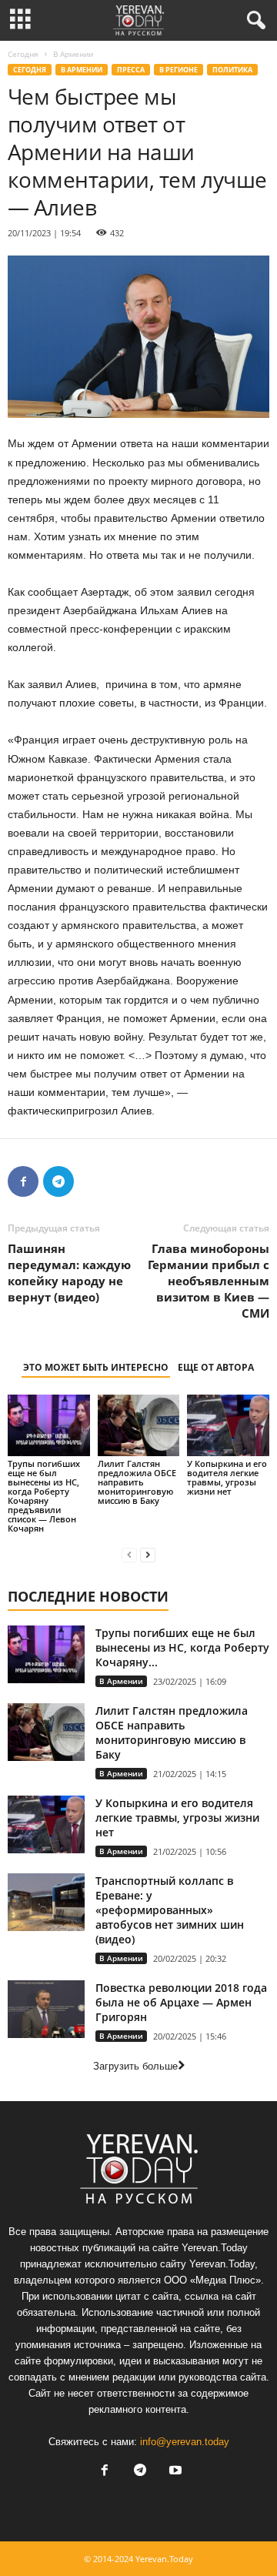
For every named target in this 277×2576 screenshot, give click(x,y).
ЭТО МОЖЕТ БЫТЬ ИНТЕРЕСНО (96, 1367)
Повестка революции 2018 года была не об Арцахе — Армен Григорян (181, 2002)
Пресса (131, 70)
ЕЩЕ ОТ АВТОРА (216, 1367)
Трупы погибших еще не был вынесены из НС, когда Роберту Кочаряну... (182, 1647)
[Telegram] (58, 1181)
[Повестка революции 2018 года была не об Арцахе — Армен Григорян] (46, 2009)
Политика (232, 70)
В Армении (82, 70)
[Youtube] (174, 2472)
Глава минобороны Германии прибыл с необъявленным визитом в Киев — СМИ (209, 1281)
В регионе (179, 70)
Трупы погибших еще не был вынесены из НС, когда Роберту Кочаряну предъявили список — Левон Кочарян (44, 1496)
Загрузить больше (135, 2066)
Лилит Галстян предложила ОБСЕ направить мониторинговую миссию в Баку (137, 1482)
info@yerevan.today (185, 2442)
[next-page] (148, 1554)
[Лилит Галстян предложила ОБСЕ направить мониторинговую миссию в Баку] (139, 1425)
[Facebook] (23, 1181)
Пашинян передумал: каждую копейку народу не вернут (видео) (69, 1273)
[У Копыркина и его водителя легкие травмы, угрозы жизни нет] (228, 1425)
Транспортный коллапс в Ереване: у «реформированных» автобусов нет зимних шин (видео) (170, 1910)
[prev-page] (129, 1554)
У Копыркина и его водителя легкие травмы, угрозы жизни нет (227, 1477)
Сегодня (23, 54)
